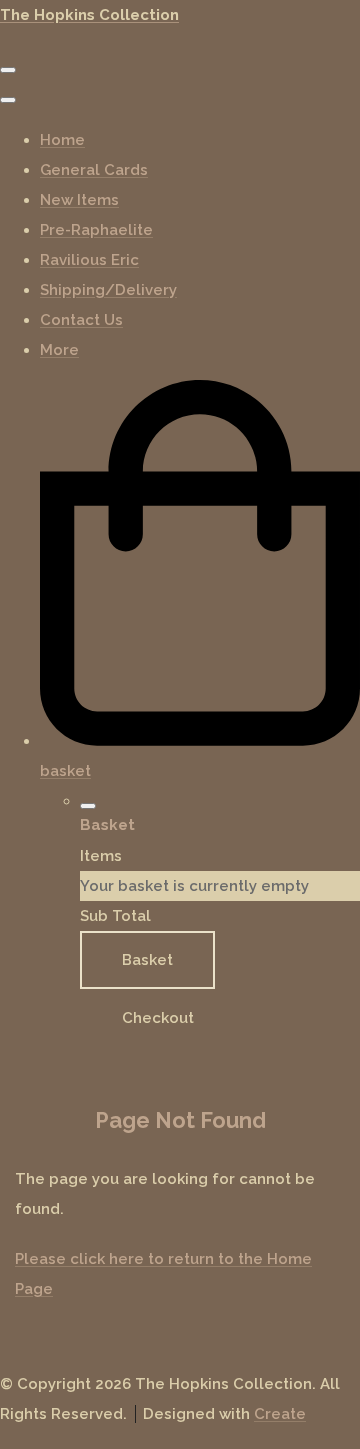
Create (280, 1414)
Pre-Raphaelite (96, 230)
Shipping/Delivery (108, 290)
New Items (79, 200)
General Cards (94, 170)
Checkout (158, 1018)
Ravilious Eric (89, 260)
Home (62, 140)
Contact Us (81, 320)
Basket (147, 960)
